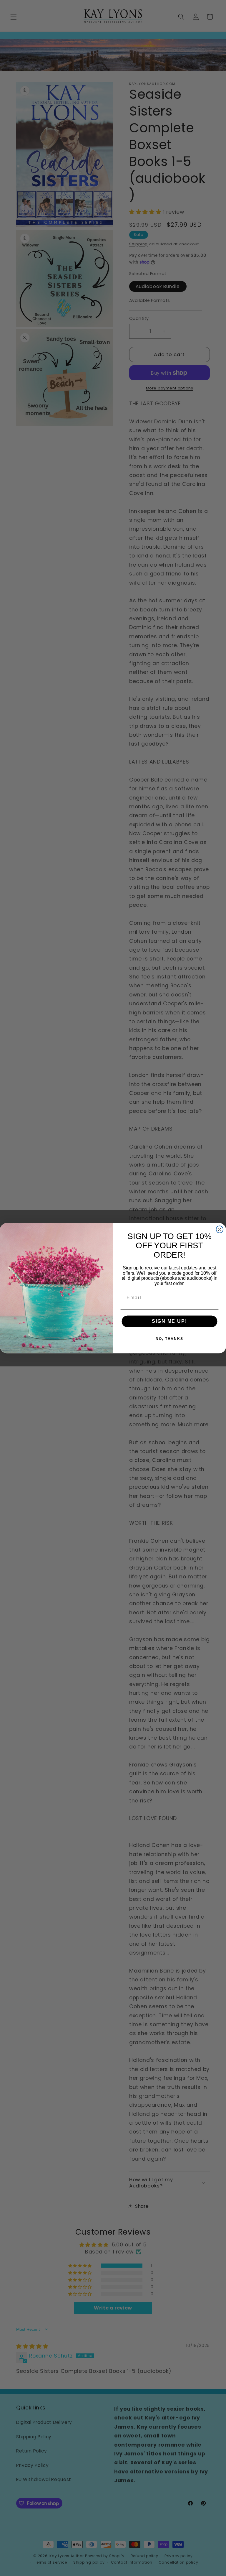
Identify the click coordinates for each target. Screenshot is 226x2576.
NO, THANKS (169, 1339)
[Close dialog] (220, 1229)
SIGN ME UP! (169, 1321)
